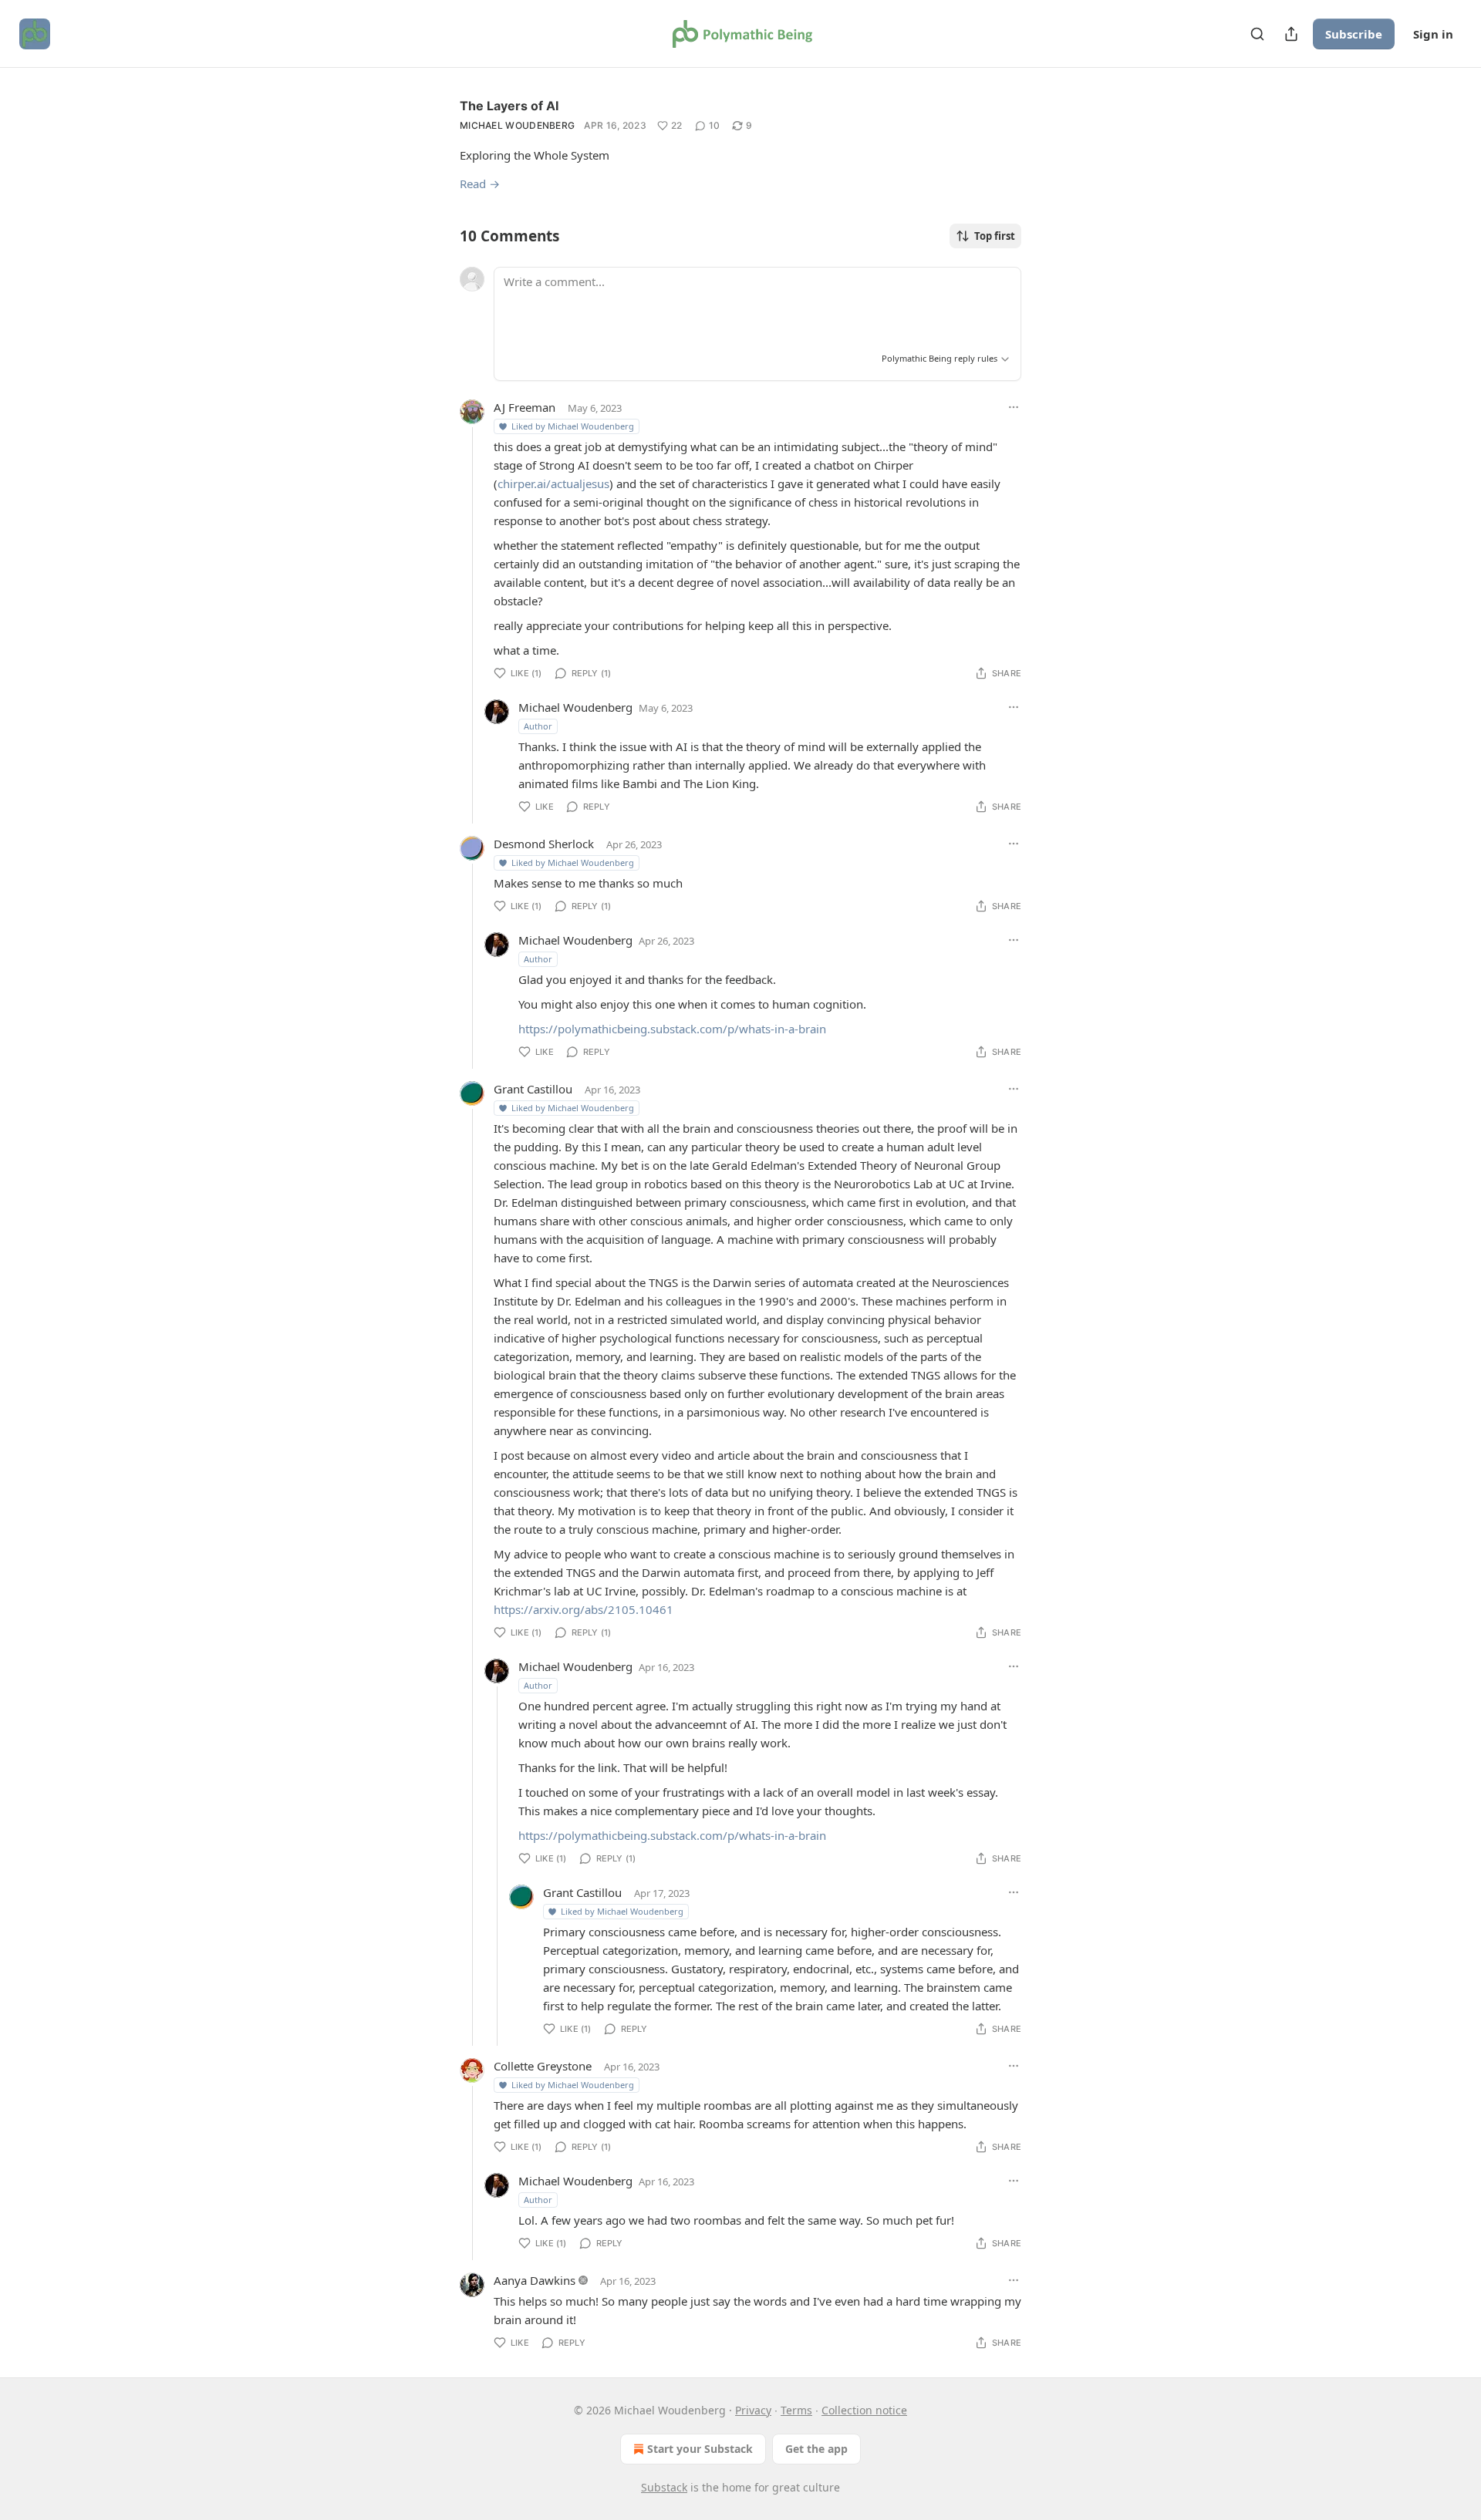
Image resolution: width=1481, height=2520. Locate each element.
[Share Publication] (1291, 34)
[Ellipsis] (1014, 407)
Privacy (753, 2410)
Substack (664, 2487)
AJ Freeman (525, 407)
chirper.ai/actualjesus (553, 483)
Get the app (816, 2449)
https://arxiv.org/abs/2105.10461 (584, 1609)
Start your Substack (700, 2449)
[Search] (1257, 34)
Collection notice (864, 2410)
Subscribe (1354, 34)
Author (538, 726)
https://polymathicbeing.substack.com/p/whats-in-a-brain (672, 1029)
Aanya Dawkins (535, 2280)
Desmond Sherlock (544, 844)
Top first (995, 236)
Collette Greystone (543, 2066)
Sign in (1433, 34)
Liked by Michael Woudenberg (573, 426)
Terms (796, 2410)
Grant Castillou (533, 1089)
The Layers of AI (509, 106)
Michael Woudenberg (517, 125)
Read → (480, 184)
